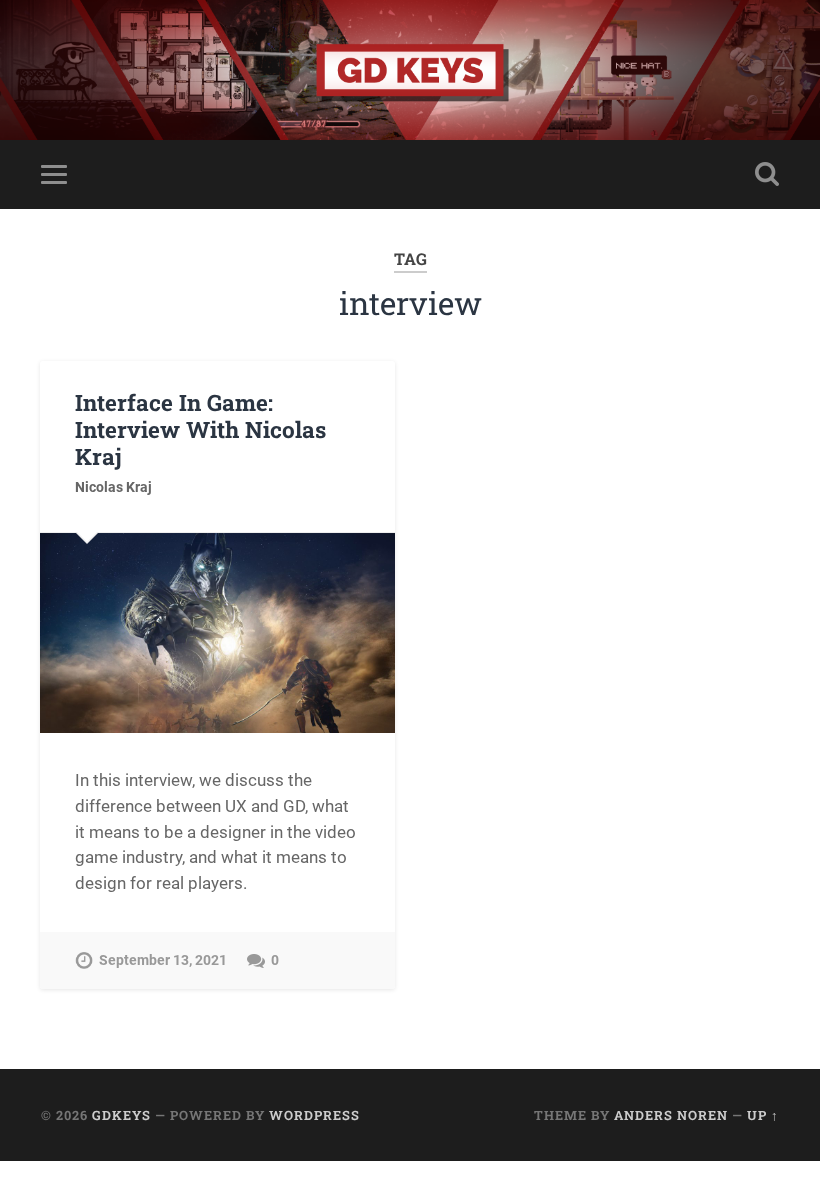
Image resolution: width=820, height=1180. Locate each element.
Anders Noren (671, 1115)
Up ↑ (763, 1115)
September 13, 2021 (163, 960)
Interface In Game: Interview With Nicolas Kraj (200, 429)
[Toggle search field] (767, 174)
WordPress (314, 1115)
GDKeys (121, 1115)
